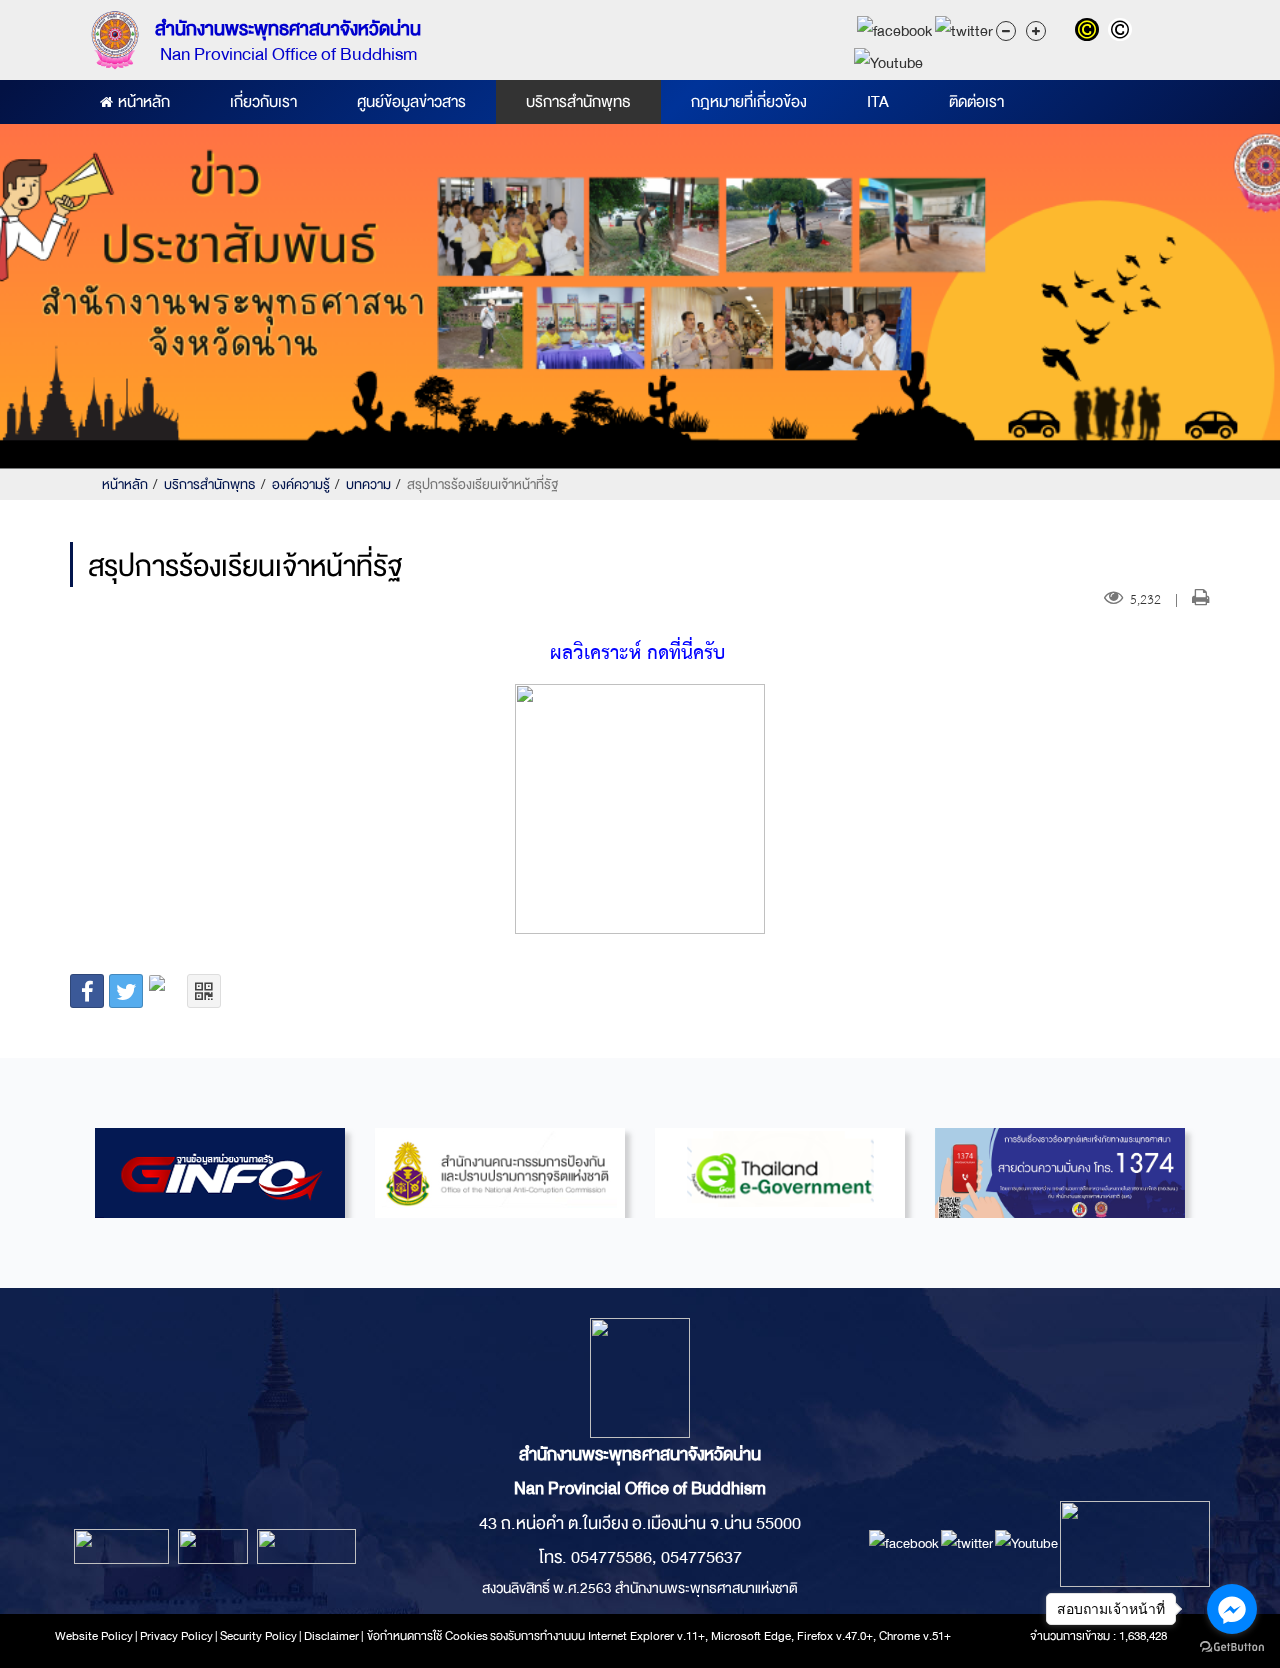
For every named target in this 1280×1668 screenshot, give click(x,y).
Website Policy (94, 1636)
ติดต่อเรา (976, 102)
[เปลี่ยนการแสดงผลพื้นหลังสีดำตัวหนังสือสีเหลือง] (1091, 32)
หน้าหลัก (144, 102)
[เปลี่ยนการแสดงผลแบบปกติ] (1122, 32)
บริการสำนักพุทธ (578, 102)
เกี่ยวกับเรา (263, 102)
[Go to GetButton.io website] (1232, 1647)
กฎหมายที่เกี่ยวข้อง (749, 102)
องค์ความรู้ (301, 484)
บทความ (368, 484)
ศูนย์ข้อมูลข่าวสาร (411, 102)
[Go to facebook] (1232, 1609)
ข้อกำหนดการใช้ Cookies (427, 1636)
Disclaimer (332, 1636)
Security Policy (258, 1636)
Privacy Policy (176, 1636)
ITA (878, 102)
